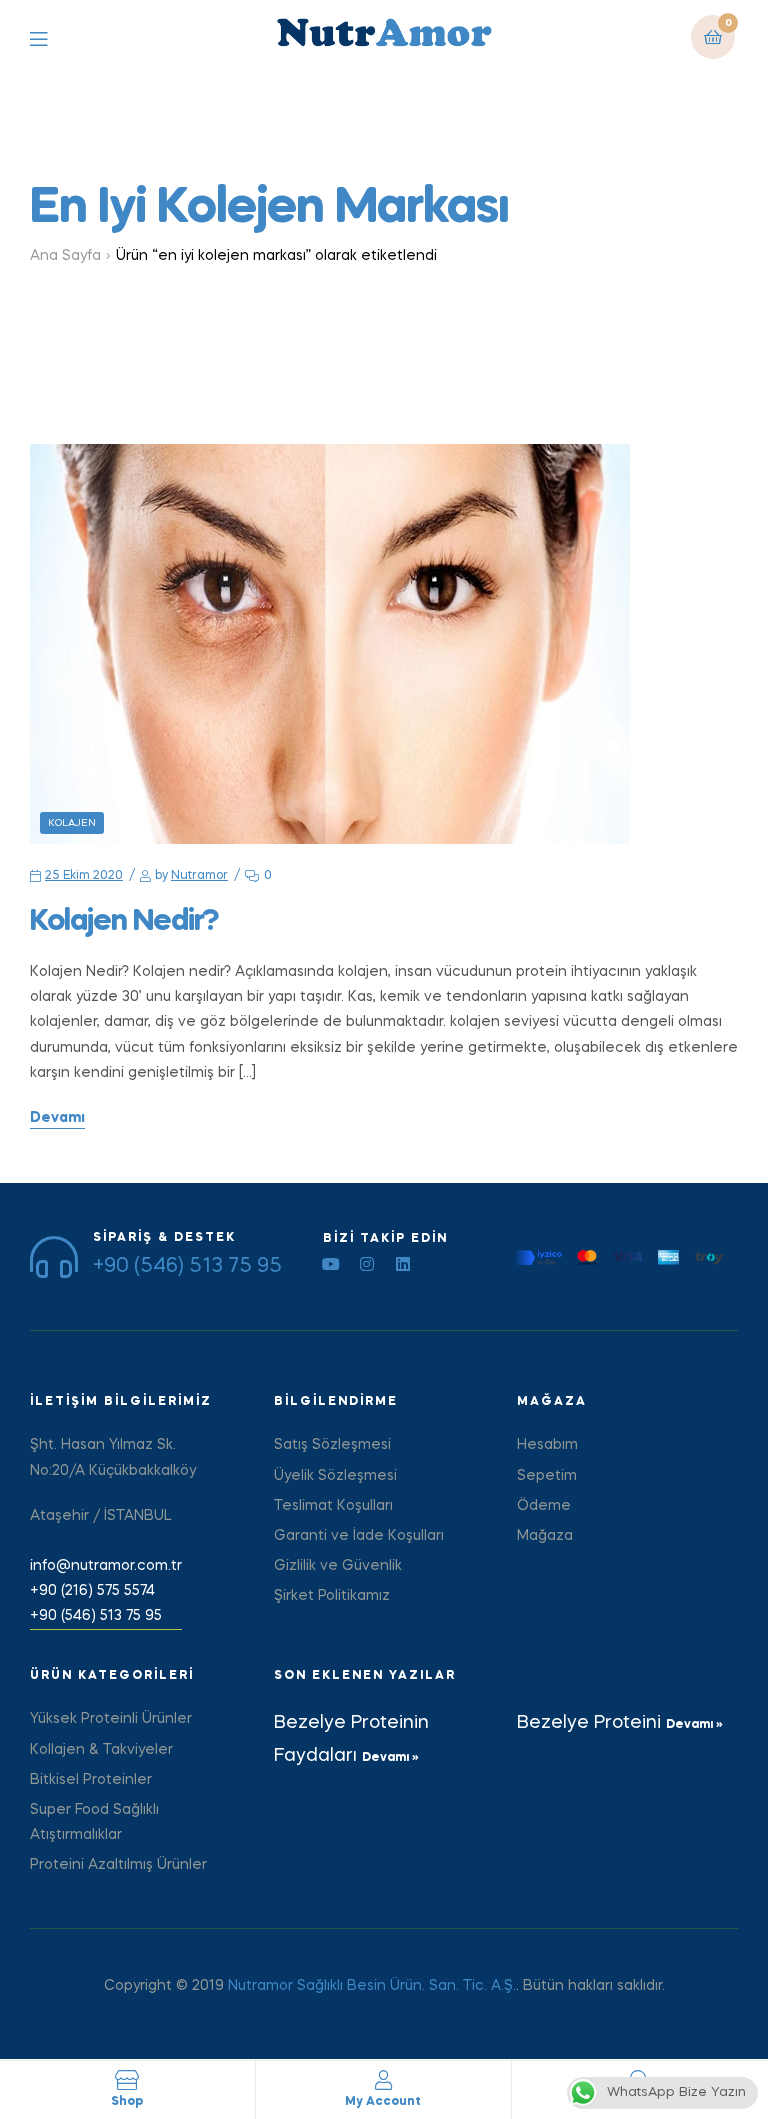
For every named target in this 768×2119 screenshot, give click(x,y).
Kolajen (72, 823)
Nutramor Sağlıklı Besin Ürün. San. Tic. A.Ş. (372, 1986)
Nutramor (199, 876)
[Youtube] (331, 1264)
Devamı (57, 1118)
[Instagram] (367, 1264)
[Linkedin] (403, 1264)
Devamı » (390, 1758)
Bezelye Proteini (591, 1723)
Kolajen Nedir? (124, 922)
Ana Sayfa (65, 256)
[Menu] (53, 37)
